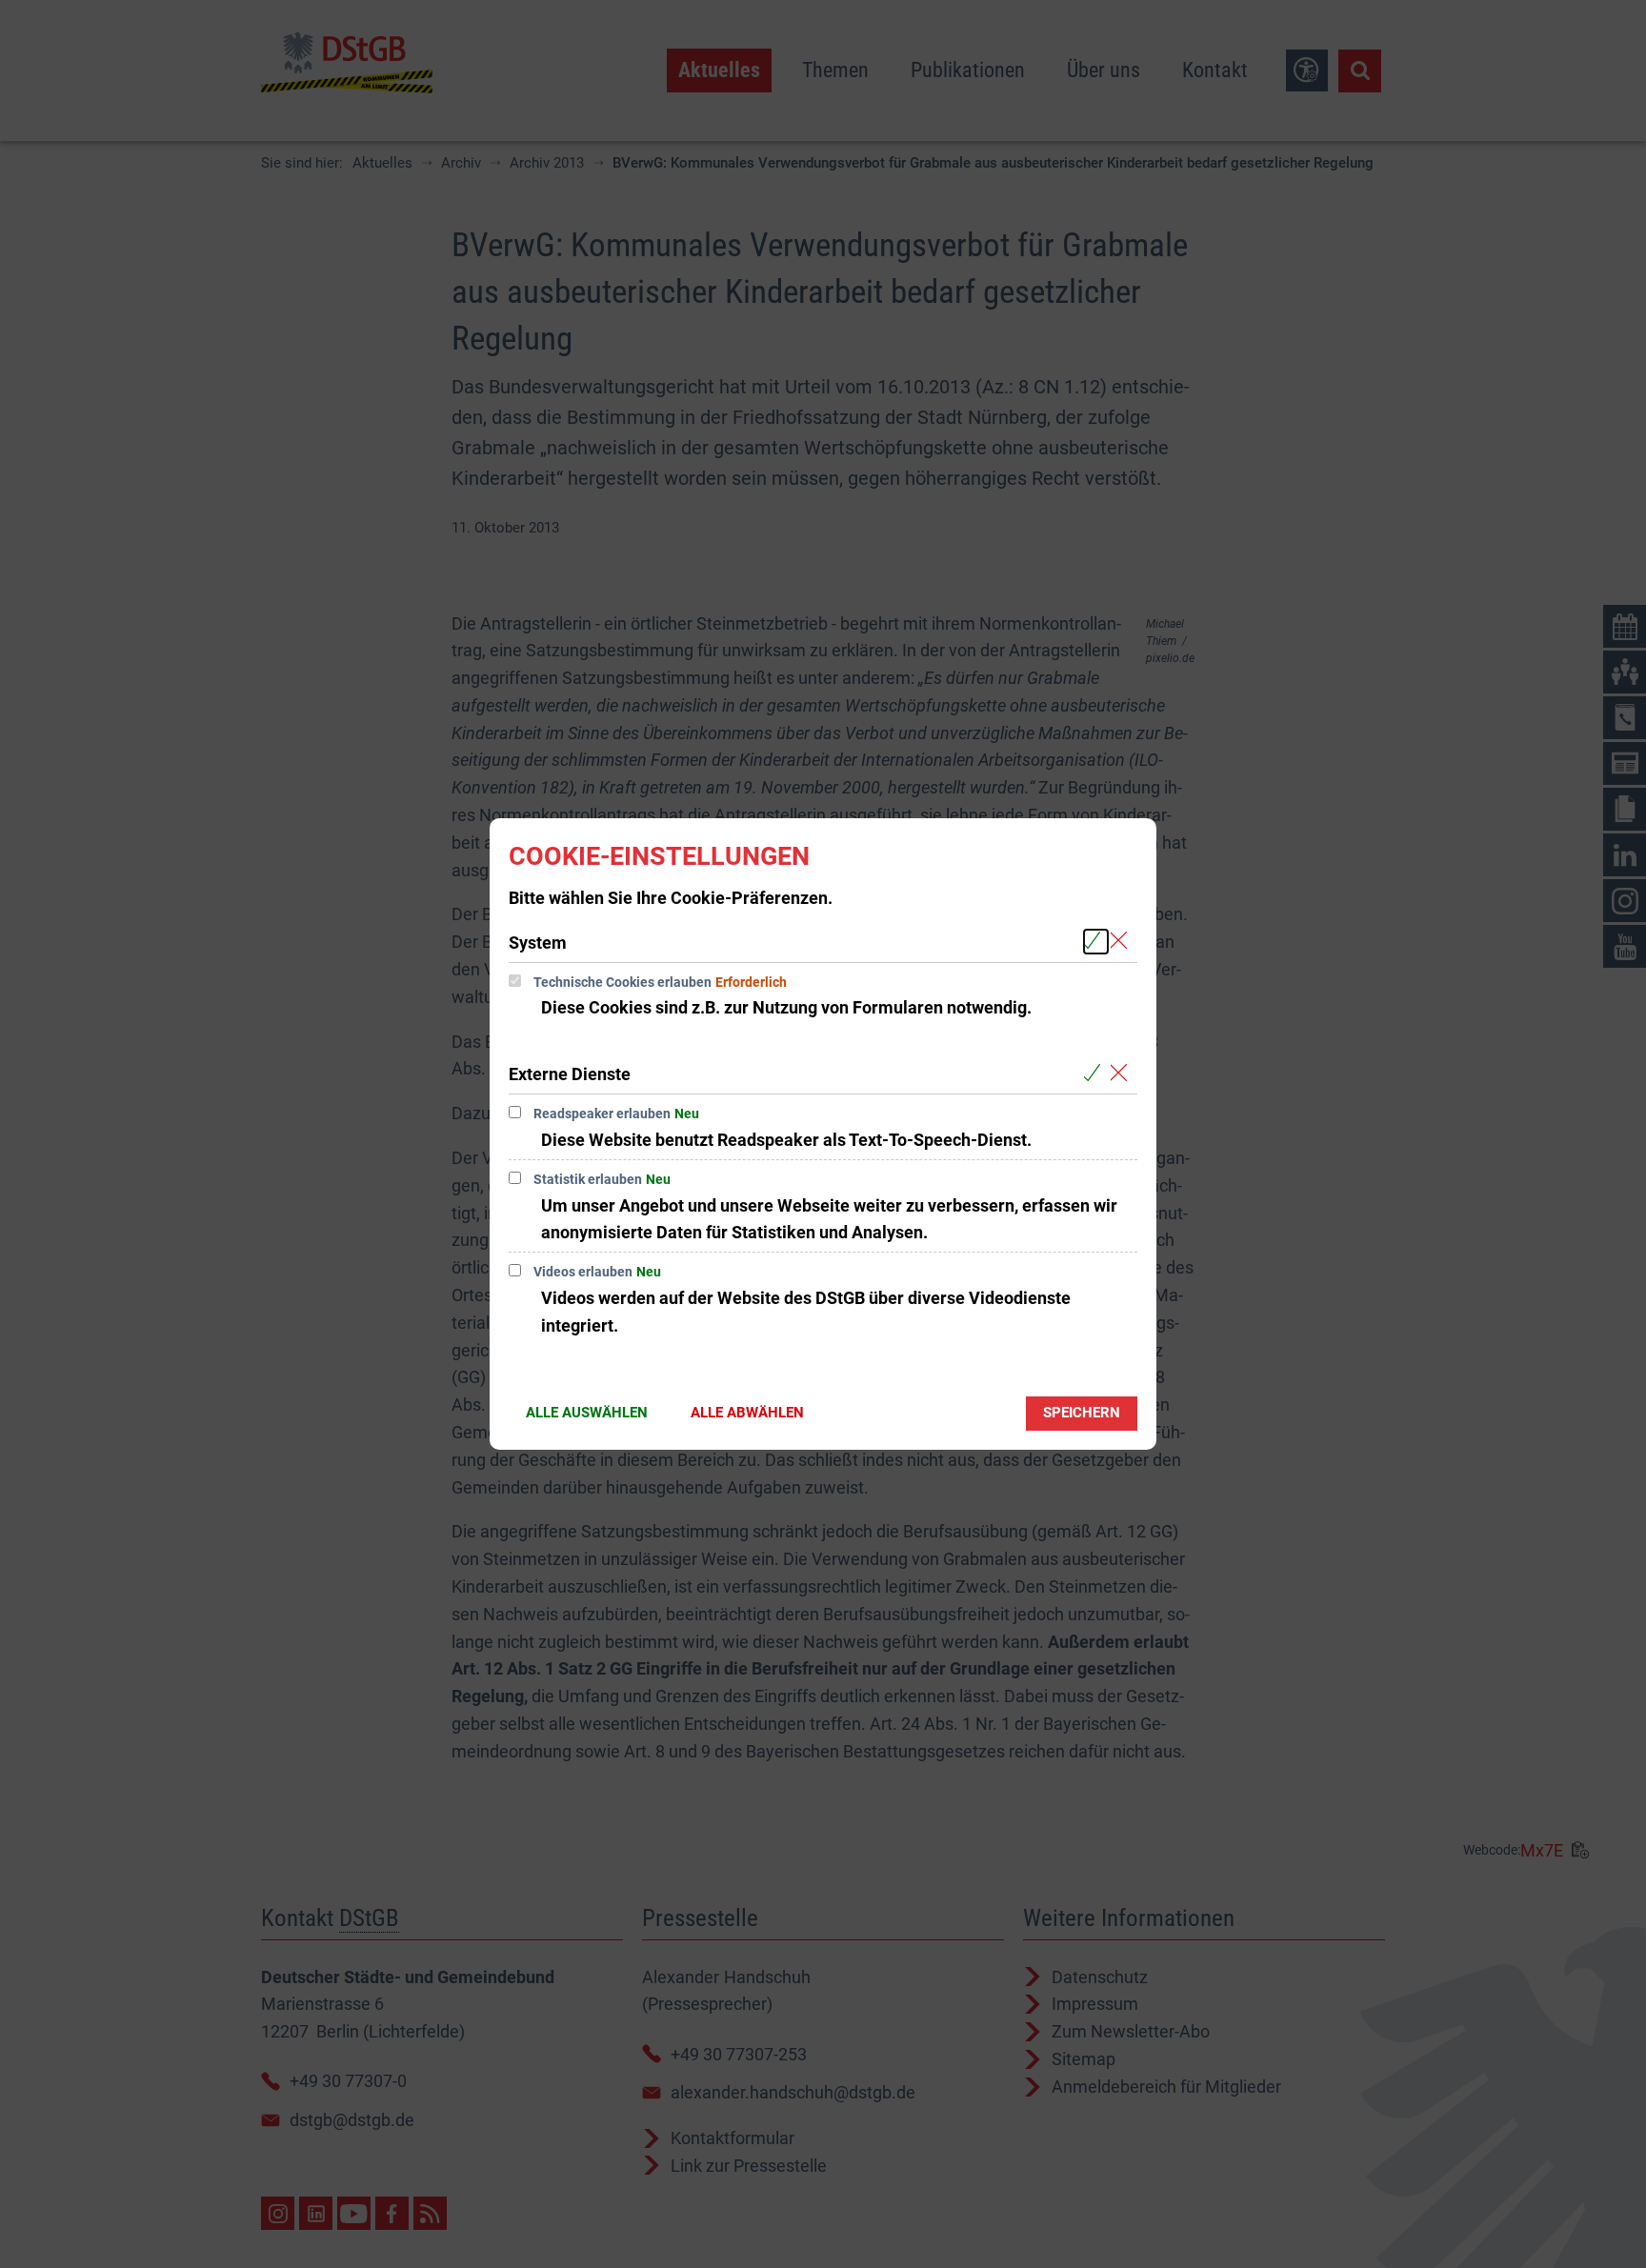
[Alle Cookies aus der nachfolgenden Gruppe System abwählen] (1123, 942)
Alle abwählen (747, 1413)
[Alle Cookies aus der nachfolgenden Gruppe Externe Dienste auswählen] (1096, 1073)
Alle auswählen (587, 1413)
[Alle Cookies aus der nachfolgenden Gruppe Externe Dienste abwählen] (1123, 1073)
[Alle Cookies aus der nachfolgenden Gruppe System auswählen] (1096, 942)
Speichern (1082, 1413)
